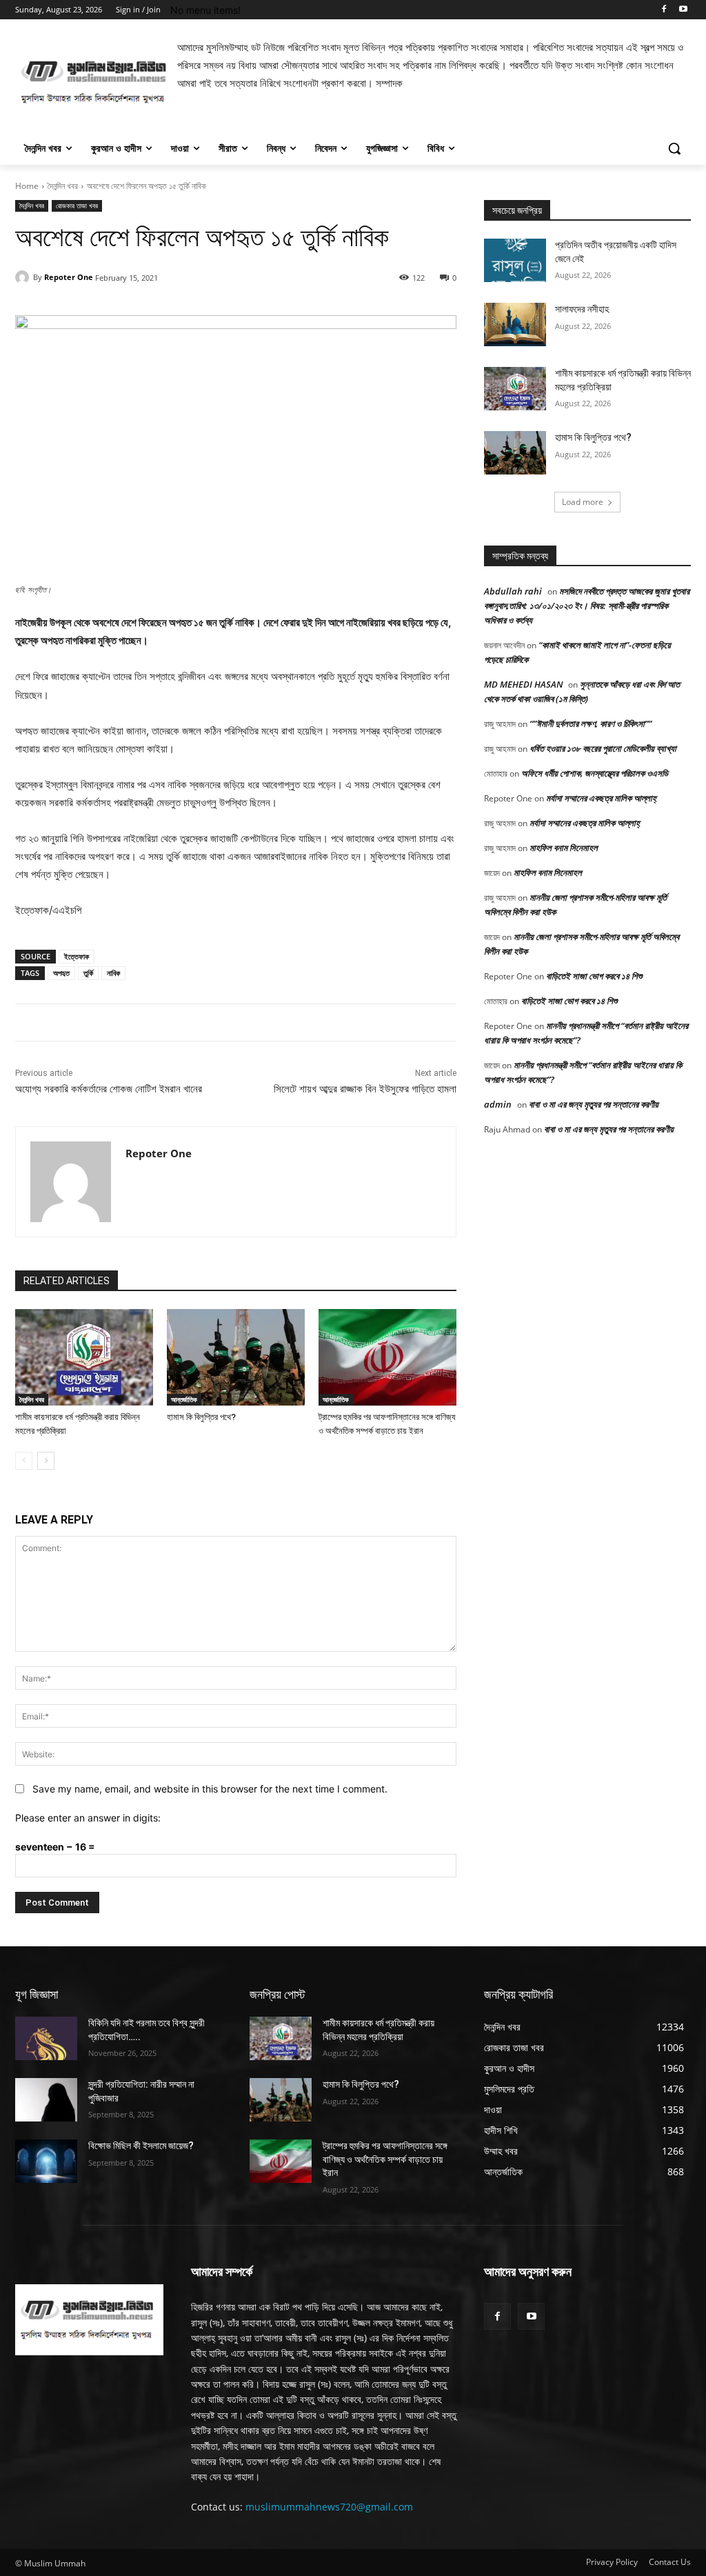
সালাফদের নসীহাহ (582, 309)
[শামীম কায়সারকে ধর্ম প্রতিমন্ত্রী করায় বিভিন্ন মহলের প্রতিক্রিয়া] (84, 1357)
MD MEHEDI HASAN (523, 684)
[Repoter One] (24, 277)
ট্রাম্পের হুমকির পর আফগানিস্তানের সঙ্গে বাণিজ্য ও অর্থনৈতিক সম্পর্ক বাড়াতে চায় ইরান (385, 2159)
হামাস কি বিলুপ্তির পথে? (201, 1417)
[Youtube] (683, 10)
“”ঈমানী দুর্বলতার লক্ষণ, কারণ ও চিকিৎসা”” (591, 723)
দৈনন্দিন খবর (63, 186)
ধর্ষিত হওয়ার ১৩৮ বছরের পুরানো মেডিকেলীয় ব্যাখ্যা (603, 748)
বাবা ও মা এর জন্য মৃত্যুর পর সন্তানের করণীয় (594, 1104)
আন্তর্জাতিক (184, 1399)
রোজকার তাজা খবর (77, 206)
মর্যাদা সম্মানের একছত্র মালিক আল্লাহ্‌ (601, 798)
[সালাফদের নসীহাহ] (515, 325)
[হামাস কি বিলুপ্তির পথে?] (236, 1357)
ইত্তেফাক (77, 956)
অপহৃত (61, 973)
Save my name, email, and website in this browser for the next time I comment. (210, 1789)
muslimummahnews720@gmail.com (329, 2507)
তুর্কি (88, 973)
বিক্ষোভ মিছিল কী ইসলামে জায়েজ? (141, 2146)
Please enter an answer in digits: (88, 1818)
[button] (674, 148)
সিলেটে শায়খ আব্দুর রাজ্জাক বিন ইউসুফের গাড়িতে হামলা (365, 1089)
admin (498, 1104)
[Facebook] (664, 10)
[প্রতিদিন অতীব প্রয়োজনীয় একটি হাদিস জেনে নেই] (515, 260)
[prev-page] (24, 1461)
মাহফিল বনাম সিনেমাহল (564, 848)
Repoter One (69, 277)
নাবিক (113, 973)
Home (27, 186)
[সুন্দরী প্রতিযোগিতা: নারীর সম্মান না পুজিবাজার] (46, 2100)
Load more (583, 502)
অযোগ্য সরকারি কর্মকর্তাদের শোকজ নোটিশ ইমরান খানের (109, 1089)
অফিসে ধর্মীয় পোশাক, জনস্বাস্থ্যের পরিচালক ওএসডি (595, 773)
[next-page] (46, 1461)
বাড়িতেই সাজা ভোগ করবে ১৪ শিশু (594, 976)
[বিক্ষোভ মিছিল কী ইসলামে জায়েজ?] (46, 2161)
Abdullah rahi (513, 591)
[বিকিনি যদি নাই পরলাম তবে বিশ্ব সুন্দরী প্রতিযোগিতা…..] (46, 2038)
